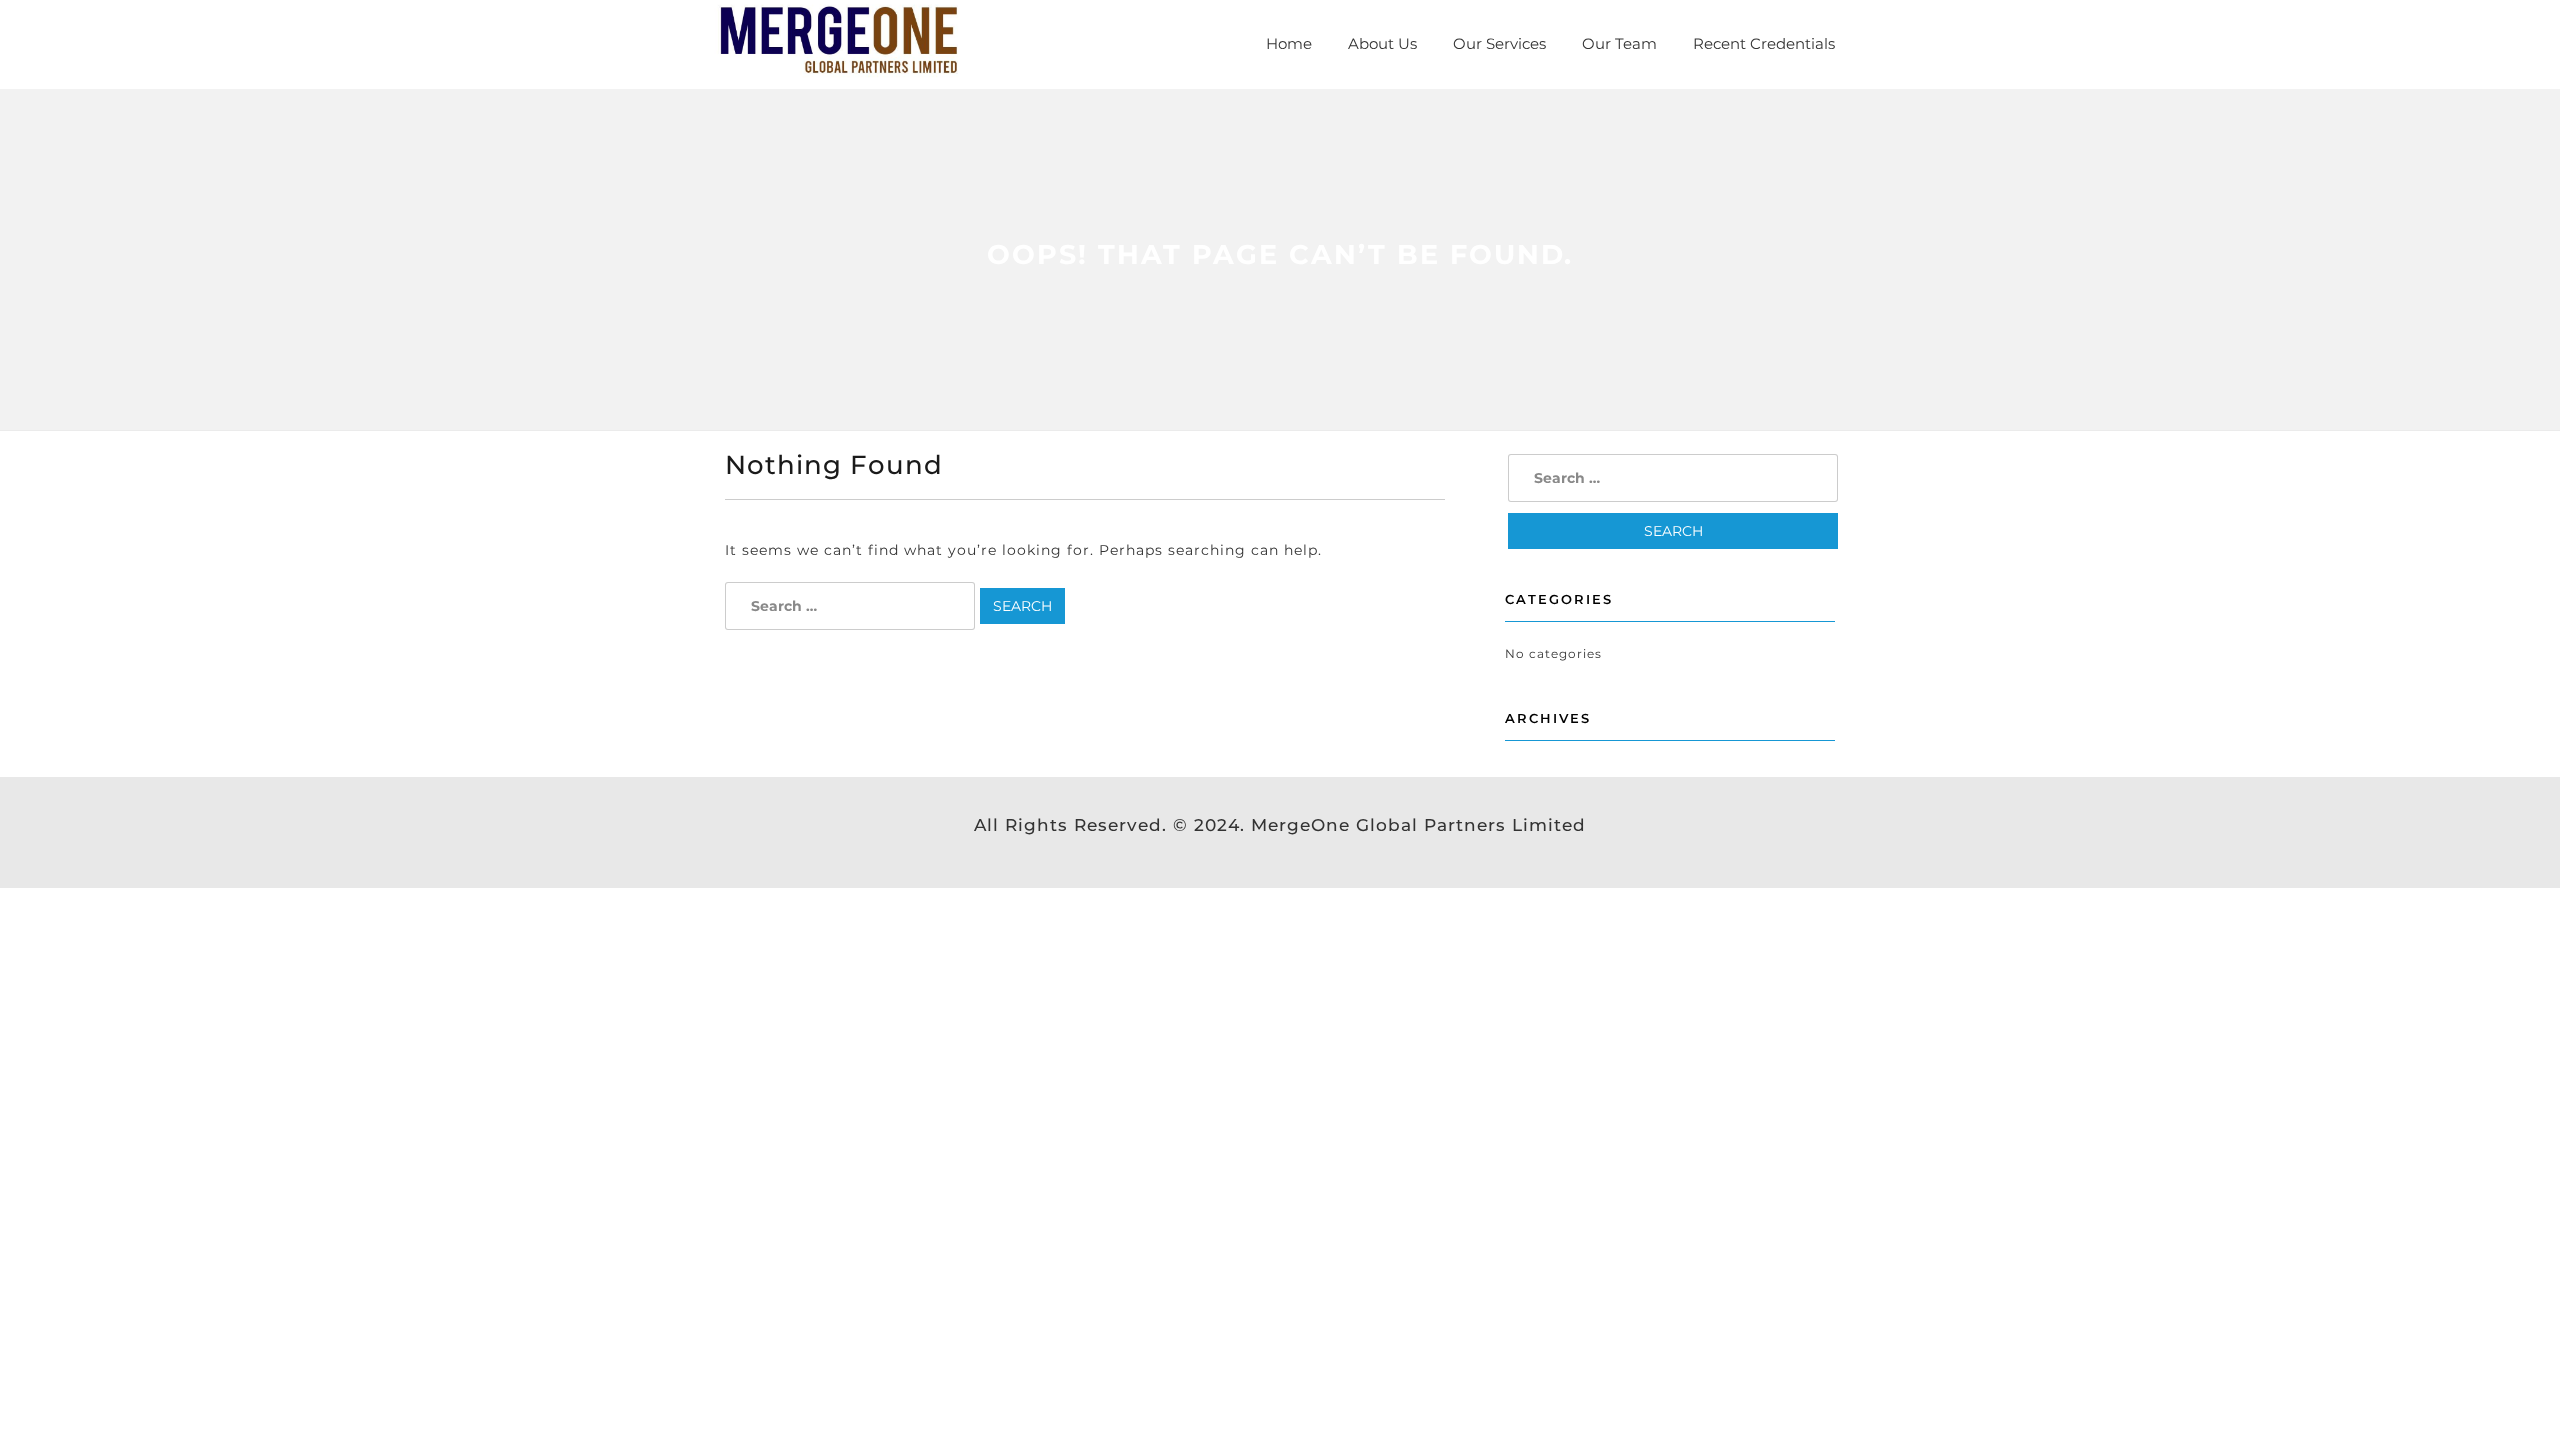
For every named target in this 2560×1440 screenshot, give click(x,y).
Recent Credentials (1764, 44)
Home (1289, 44)
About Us (1382, 44)
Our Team (1619, 44)
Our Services (1499, 44)
